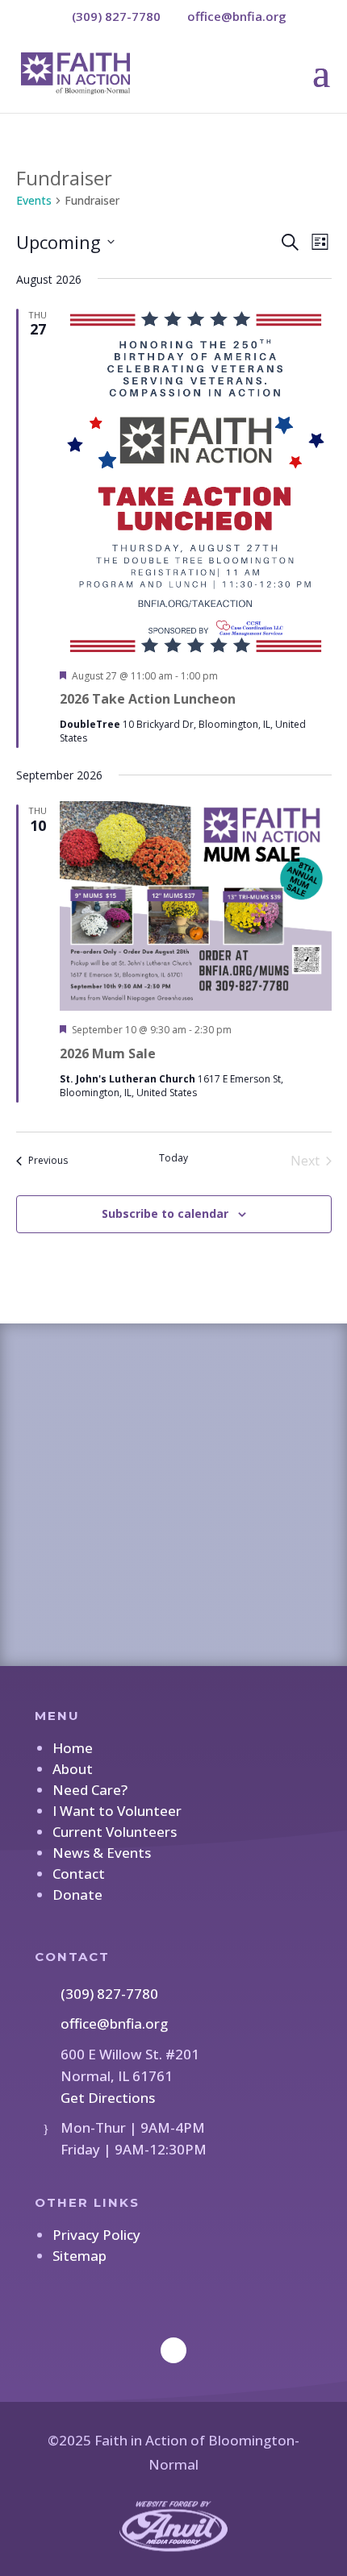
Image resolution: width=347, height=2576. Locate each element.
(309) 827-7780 (109, 1994)
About (73, 1769)
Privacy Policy (96, 2235)
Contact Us (174, 1544)
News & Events (102, 1853)
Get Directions (108, 2098)
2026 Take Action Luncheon (148, 699)
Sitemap (79, 2256)
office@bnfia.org (114, 2023)
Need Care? (90, 1790)
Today (173, 1158)
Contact (79, 1874)
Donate (77, 1895)
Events (34, 200)
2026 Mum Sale (108, 1053)
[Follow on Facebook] (173, 2350)
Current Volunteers (115, 1832)
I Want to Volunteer (117, 1811)
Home (73, 1748)
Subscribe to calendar (165, 1213)
